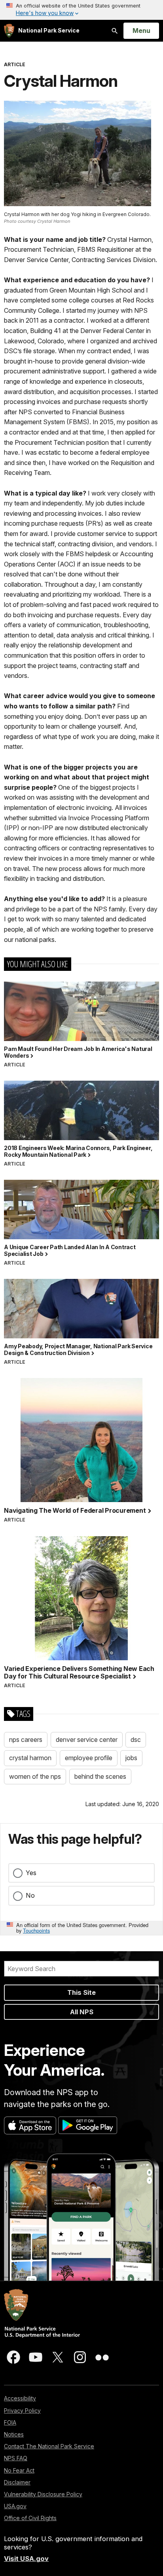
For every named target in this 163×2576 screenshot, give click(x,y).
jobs (131, 1758)
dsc (136, 1740)
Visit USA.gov (26, 2559)
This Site (81, 1992)
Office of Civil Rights (30, 2518)
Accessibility (20, 2398)
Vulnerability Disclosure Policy (43, 2494)
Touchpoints (36, 1930)
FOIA (10, 2422)
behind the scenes (100, 1776)
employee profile (89, 1758)
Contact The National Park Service (49, 2446)
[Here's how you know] (81, 10)
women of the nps (35, 1776)
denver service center (87, 1740)
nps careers (26, 1740)
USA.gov (15, 2506)
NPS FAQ (16, 2458)
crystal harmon (30, 1758)
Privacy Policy (22, 2410)
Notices (14, 2434)
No (30, 1895)
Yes (31, 1873)
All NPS (82, 2012)
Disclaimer (17, 2482)
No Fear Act (19, 2470)
